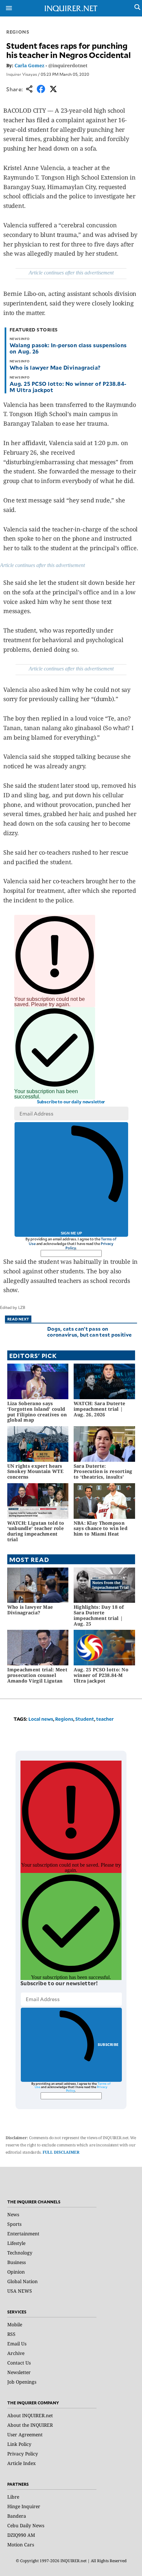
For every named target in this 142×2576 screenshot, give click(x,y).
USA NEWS (20, 2291)
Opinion (16, 2272)
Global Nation (22, 2281)
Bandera (17, 2516)
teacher (105, 1719)
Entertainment (23, 2234)
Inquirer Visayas (22, 74)
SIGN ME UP (71, 1233)
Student (85, 1719)
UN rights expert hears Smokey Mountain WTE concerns (35, 1472)
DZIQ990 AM (21, 2535)
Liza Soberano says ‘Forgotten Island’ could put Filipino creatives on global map (37, 1412)
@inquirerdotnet (68, 65)
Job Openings (22, 2382)
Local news (41, 1719)
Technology (20, 2253)
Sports (14, 2224)
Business (17, 2262)
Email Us (17, 2344)
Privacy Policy (23, 2454)
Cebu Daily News (26, 2525)
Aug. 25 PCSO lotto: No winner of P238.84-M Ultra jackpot (68, 387)
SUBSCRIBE (108, 2044)
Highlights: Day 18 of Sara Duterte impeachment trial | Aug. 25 (99, 1615)
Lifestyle (16, 2243)
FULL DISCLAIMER (61, 2152)
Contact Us (19, 2363)
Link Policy (19, 2444)
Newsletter (19, 2372)
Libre (13, 2497)
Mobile (15, 2324)
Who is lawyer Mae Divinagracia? (55, 367)
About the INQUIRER (30, 2425)
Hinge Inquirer (24, 2506)
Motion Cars (21, 2545)
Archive (16, 2353)
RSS (11, 2334)
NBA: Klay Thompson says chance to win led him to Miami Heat (101, 1529)
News (13, 2214)
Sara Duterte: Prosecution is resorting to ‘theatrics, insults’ (103, 1472)
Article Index (21, 2463)
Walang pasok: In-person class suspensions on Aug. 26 (68, 348)
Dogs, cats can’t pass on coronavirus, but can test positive (89, 1331)
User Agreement (25, 2434)
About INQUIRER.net (30, 2415)
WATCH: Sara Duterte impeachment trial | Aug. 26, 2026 (99, 1409)
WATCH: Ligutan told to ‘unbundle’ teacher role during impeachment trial (36, 1531)
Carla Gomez (29, 65)
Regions (18, 32)
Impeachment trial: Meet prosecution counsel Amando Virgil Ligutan (37, 1675)
